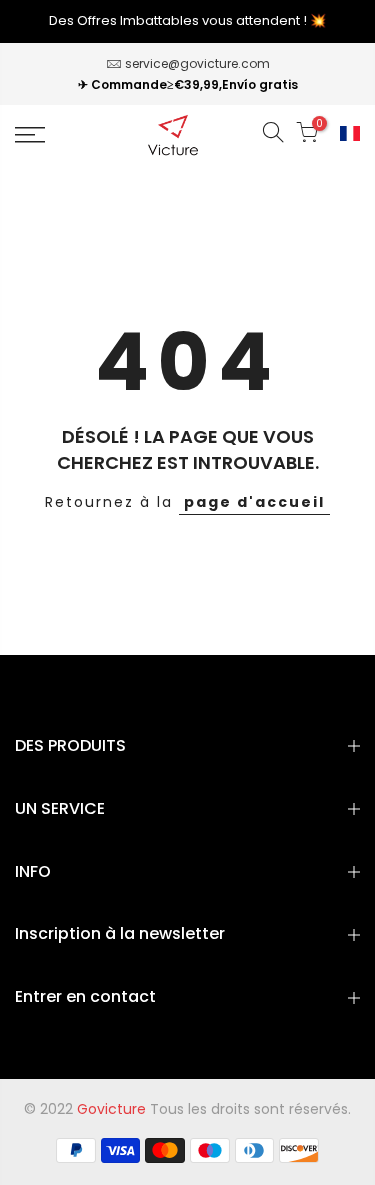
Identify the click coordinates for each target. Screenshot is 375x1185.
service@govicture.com (197, 63)
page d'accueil (254, 502)
